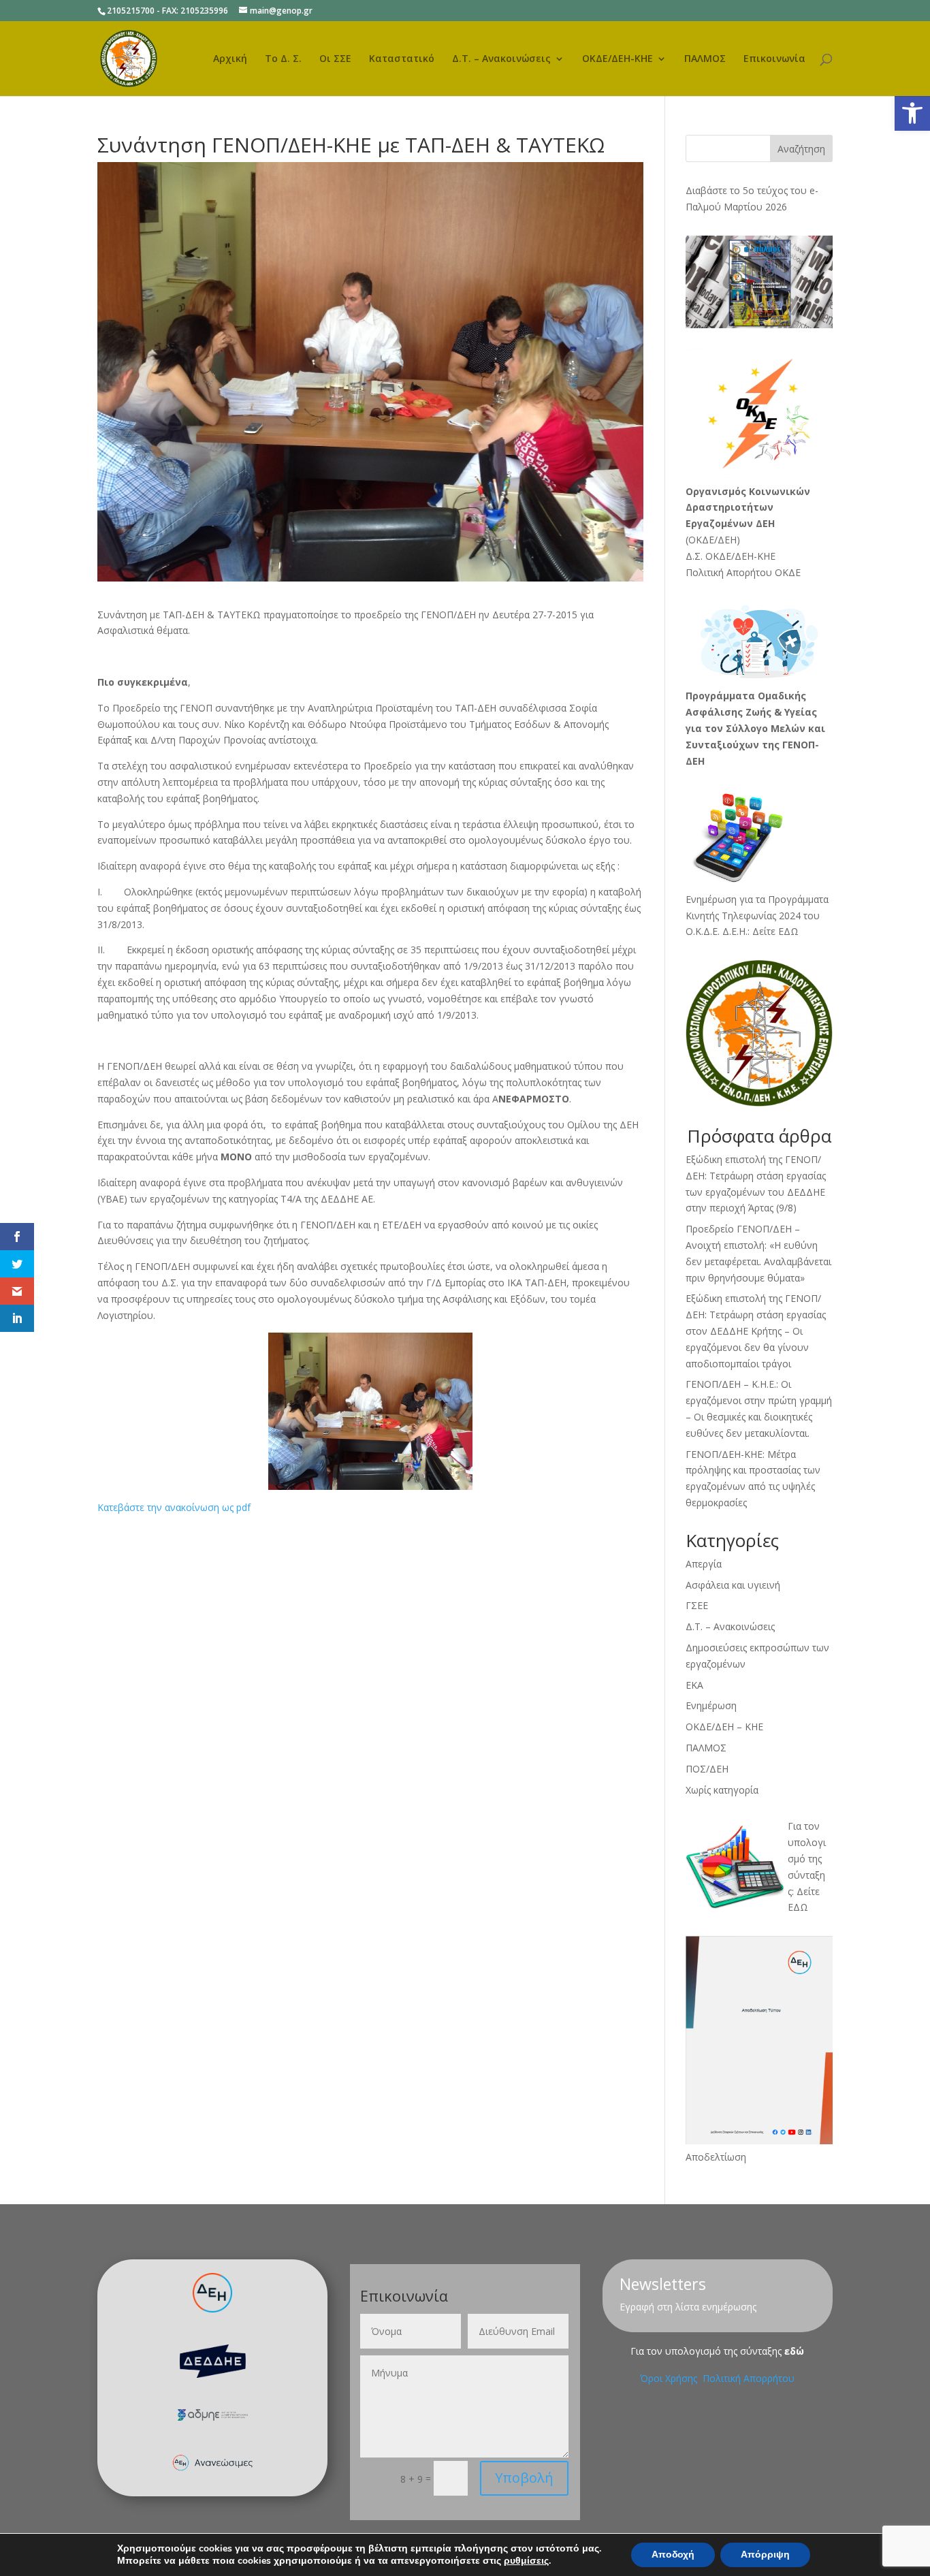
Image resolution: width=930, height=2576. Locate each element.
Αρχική (230, 59)
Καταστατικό (402, 59)
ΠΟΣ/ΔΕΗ (707, 1769)
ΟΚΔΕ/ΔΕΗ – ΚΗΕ (724, 1727)
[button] (912, 113)
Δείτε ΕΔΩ (775, 931)
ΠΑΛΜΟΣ (705, 59)
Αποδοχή (673, 2555)
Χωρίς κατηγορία (722, 1790)
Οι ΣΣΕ (335, 59)
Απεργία (704, 1564)
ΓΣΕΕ (697, 1605)
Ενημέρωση (711, 1705)
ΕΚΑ (694, 1685)
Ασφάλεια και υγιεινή (733, 1585)
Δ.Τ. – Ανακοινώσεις (501, 59)
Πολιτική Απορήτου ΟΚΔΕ (743, 572)
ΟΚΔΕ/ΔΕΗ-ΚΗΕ (618, 59)
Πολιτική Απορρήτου (749, 2378)
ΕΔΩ (798, 1907)
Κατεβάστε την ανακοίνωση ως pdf (174, 1507)
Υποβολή (524, 2478)
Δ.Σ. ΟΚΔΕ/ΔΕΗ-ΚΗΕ (731, 556)
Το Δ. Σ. (283, 59)
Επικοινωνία (774, 59)
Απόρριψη (765, 2555)
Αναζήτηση (801, 149)
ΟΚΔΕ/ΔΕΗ (712, 540)
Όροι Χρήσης (670, 2378)
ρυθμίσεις (526, 2561)
